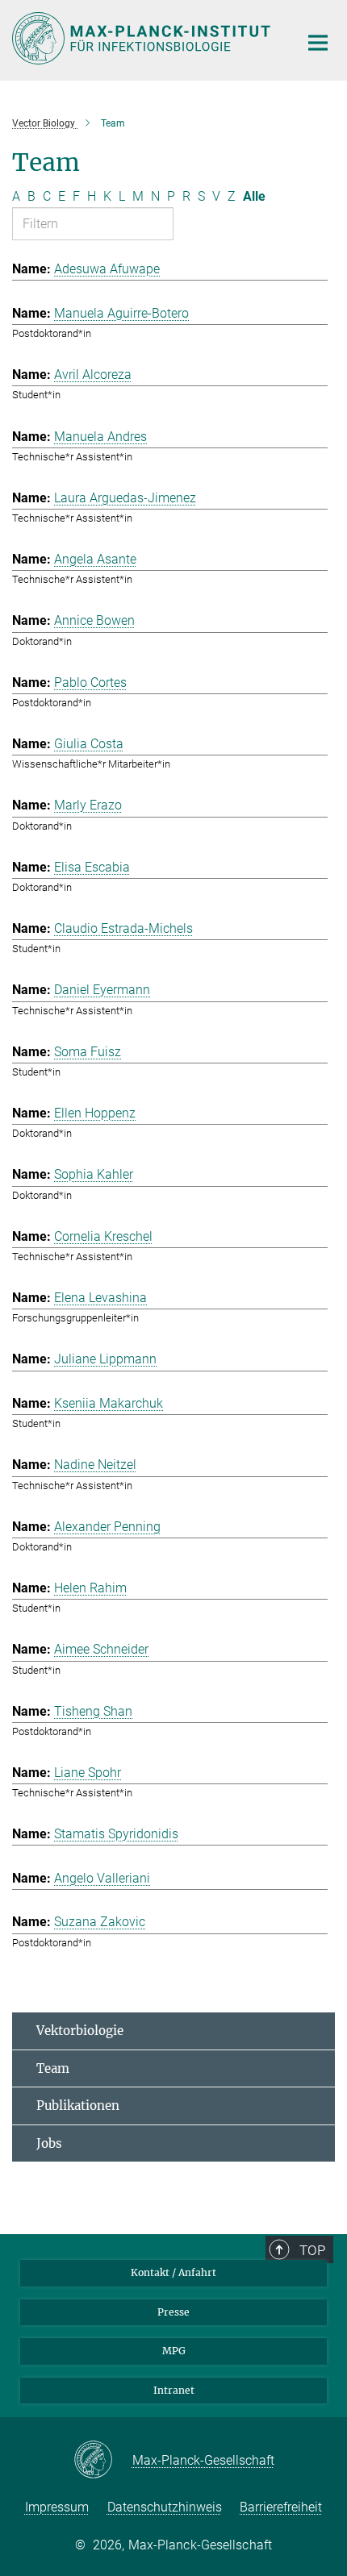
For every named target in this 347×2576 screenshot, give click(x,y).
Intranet (174, 2390)
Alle (254, 196)
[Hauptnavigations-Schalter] (318, 43)
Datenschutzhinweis (165, 2507)
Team (53, 2068)
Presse (173, 2312)
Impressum (57, 2507)
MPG (174, 2351)
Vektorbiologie (80, 2031)
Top (312, 2250)
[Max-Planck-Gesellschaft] (103, 2461)
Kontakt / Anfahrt (173, 2272)
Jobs (49, 2143)
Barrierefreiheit (281, 2507)
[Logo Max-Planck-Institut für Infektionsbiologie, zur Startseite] (143, 38)
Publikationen (78, 2106)
